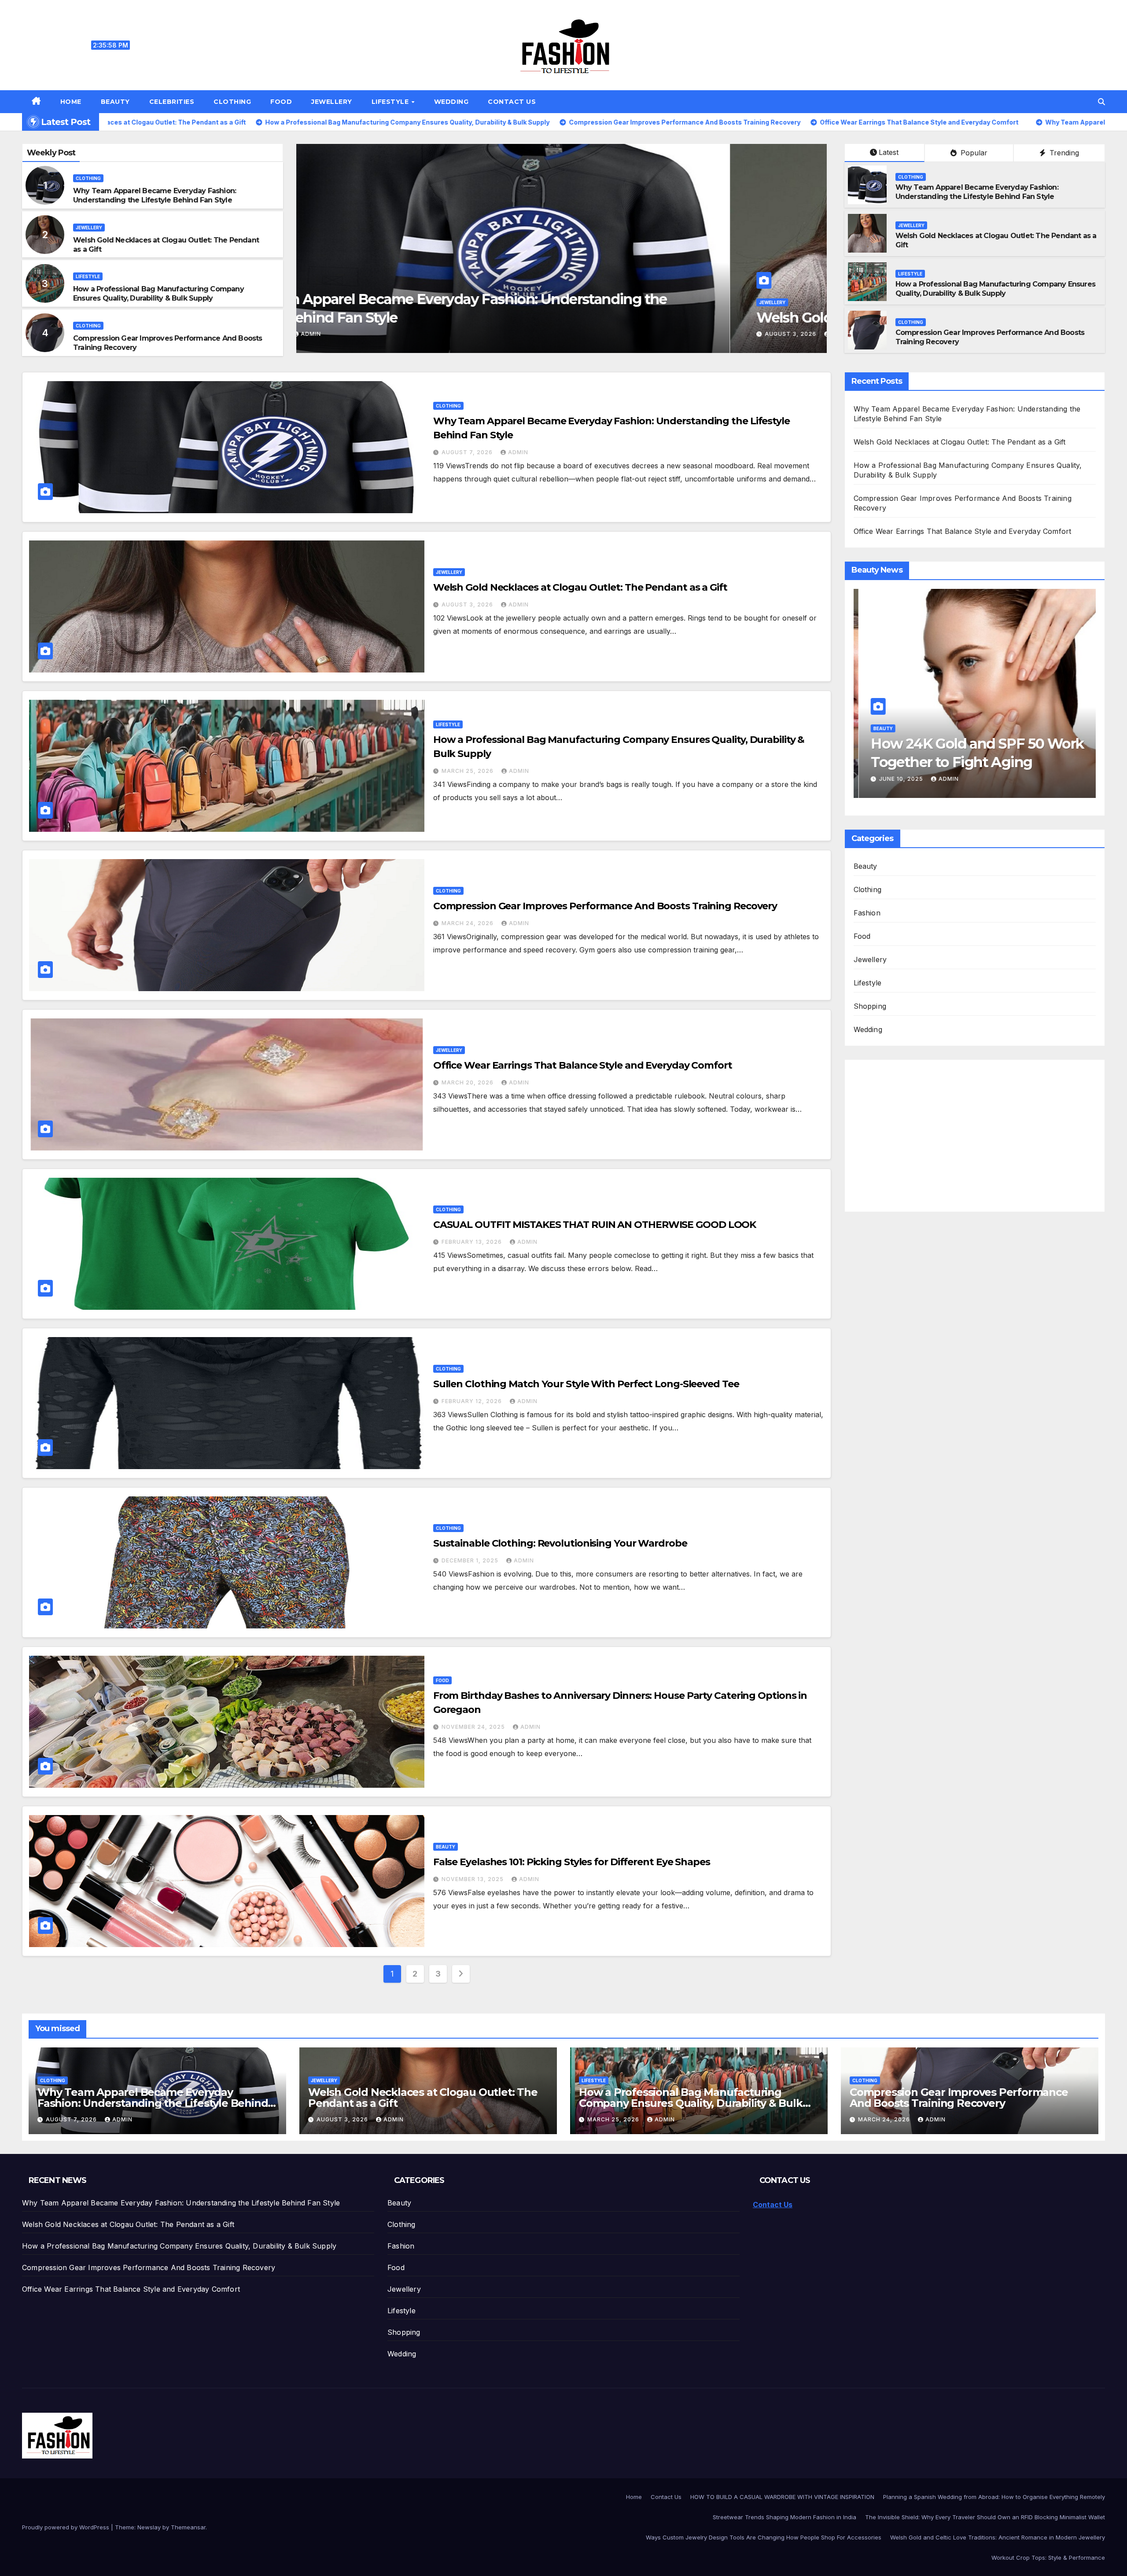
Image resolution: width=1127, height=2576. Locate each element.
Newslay (149, 2527)
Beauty (115, 102)
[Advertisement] (931, 1130)
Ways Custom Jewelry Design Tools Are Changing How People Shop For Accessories (764, 2537)
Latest (889, 152)
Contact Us (512, 102)
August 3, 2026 (468, 604)
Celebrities (172, 102)
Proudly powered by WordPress (66, 2527)
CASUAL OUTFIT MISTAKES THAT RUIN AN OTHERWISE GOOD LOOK (595, 1225)
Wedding (451, 102)
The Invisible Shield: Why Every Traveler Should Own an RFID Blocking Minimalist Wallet (985, 2517)
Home (71, 102)
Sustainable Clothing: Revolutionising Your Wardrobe (560, 1543)
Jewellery (332, 102)
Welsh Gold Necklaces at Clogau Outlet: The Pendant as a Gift (580, 587)
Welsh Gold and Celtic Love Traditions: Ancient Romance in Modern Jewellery (998, 2537)
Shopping (870, 1006)
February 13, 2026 (473, 1242)
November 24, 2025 (474, 1727)
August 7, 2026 (468, 452)
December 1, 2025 (471, 1560)
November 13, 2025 (473, 1879)
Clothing (232, 102)
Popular (973, 153)
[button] (1101, 102)
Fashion (867, 913)
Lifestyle (391, 102)
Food (281, 102)
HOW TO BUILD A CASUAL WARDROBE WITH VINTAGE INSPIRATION (782, 2497)
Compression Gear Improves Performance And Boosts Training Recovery (605, 906)
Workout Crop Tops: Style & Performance (1048, 2558)
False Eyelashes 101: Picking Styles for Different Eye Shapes (572, 1862)
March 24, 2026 (468, 923)
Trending (1063, 153)
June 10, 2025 (897, 779)
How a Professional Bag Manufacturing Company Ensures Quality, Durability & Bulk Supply (158, 294)
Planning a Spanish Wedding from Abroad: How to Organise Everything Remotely (994, 2497)
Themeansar (188, 2527)
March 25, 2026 (358, 334)
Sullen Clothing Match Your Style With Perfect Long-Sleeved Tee (586, 1384)
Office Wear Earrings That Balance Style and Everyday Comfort (583, 1065)
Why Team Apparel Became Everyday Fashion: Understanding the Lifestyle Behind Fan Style (155, 195)
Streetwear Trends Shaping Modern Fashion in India (784, 2517)
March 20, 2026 (468, 1082)
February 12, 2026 (473, 1401)
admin (409, 334)
